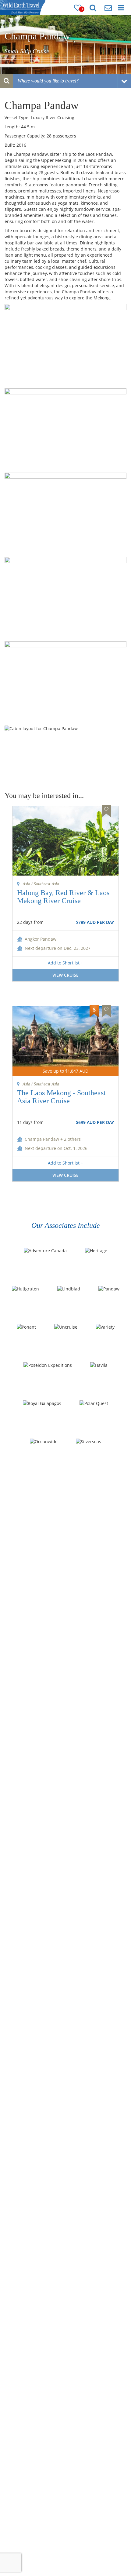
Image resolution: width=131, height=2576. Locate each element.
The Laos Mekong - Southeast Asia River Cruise (61, 1097)
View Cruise (65, 975)
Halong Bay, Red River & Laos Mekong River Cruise (63, 897)
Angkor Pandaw (41, 939)
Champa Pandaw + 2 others (53, 1139)
